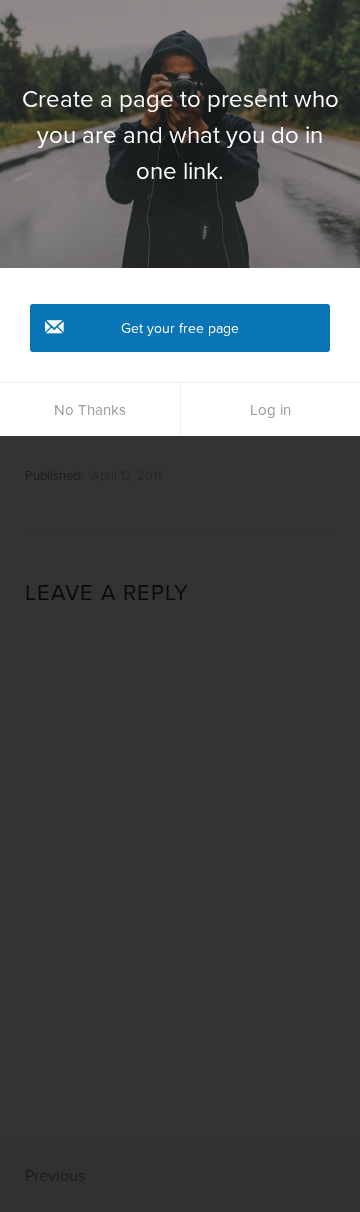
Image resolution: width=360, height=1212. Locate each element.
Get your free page (180, 328)
